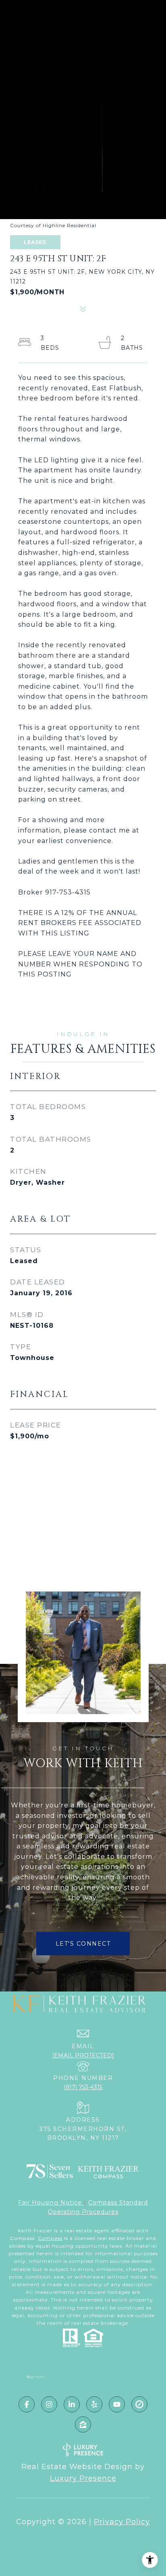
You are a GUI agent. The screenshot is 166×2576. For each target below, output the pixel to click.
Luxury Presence (83, 2478)
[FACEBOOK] (27, 2404)
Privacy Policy (122, 2522)
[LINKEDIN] (72, 2404)
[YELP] (94, 2404)
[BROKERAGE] (139, 2404)
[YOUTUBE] (117, 2404)
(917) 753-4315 (83, 2087)
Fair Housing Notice (51, 2203)
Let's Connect (83, 1944)
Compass (50, 2238)
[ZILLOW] (83, 2424)
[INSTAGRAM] (49, 2404)
